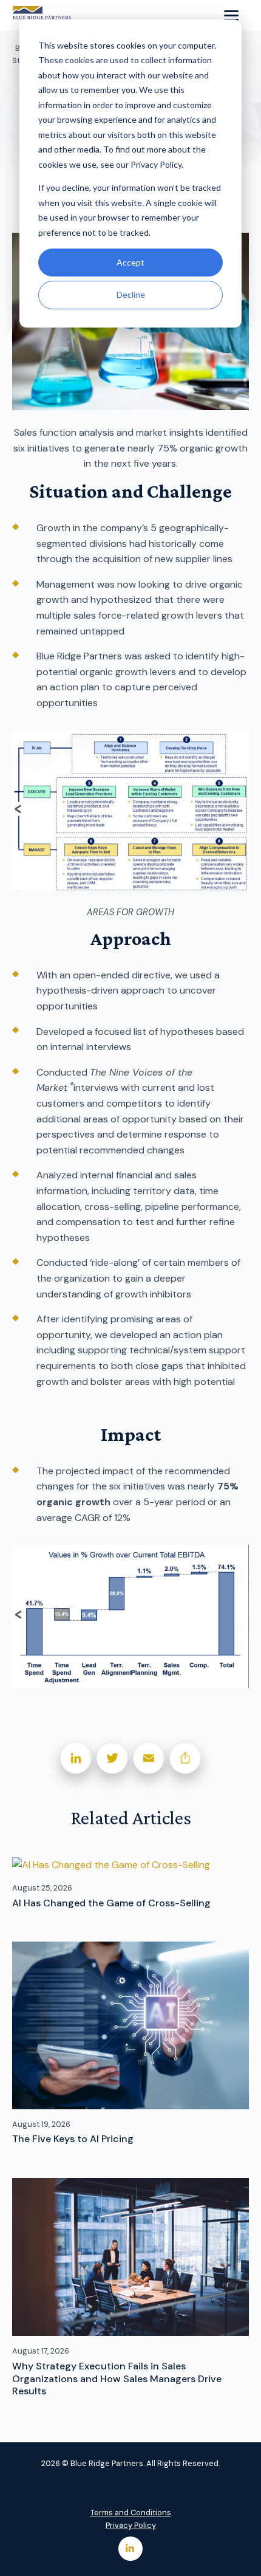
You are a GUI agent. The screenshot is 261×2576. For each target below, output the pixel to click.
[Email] (149, 1758)
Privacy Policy (131, 2525)
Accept (130, 262)
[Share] (185, 1758)
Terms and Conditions (131, 2512)
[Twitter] (112, 1758)
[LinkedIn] (76, 1758)
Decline (131, 294)
